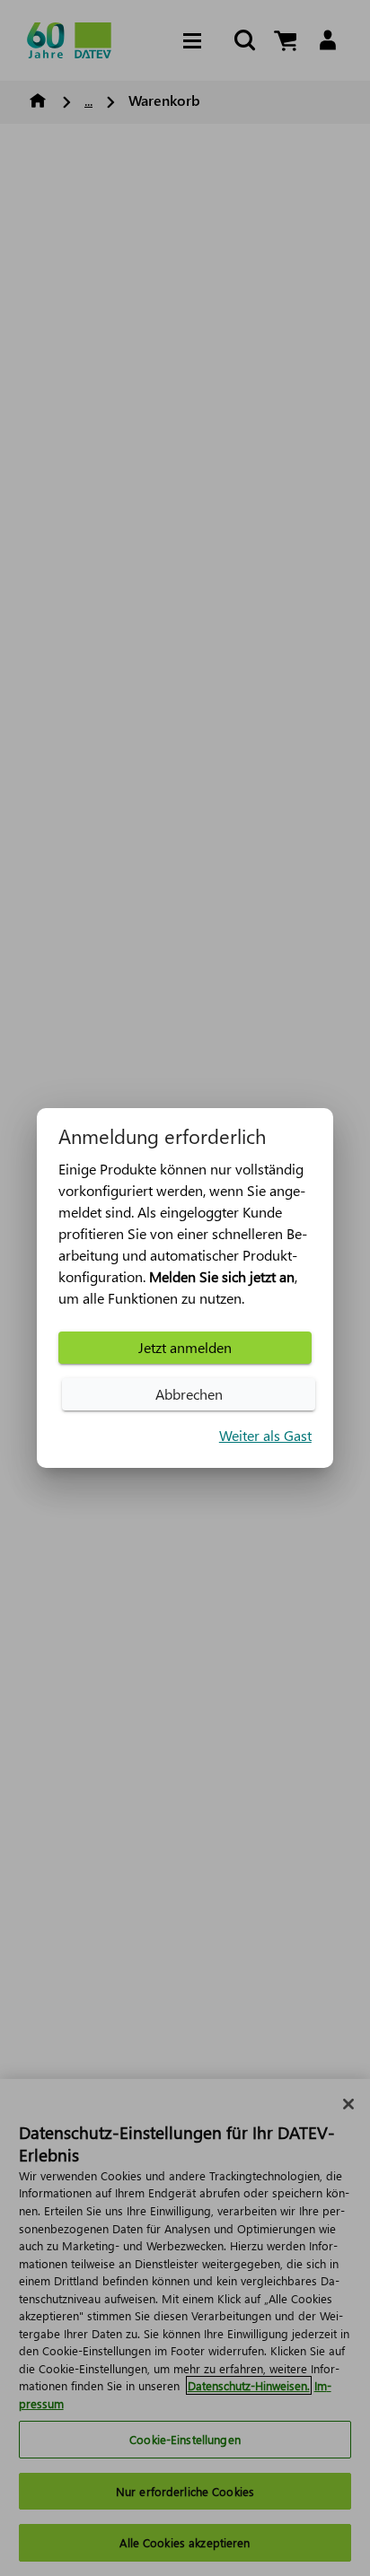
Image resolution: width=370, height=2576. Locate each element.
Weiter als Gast (265, 1435)
